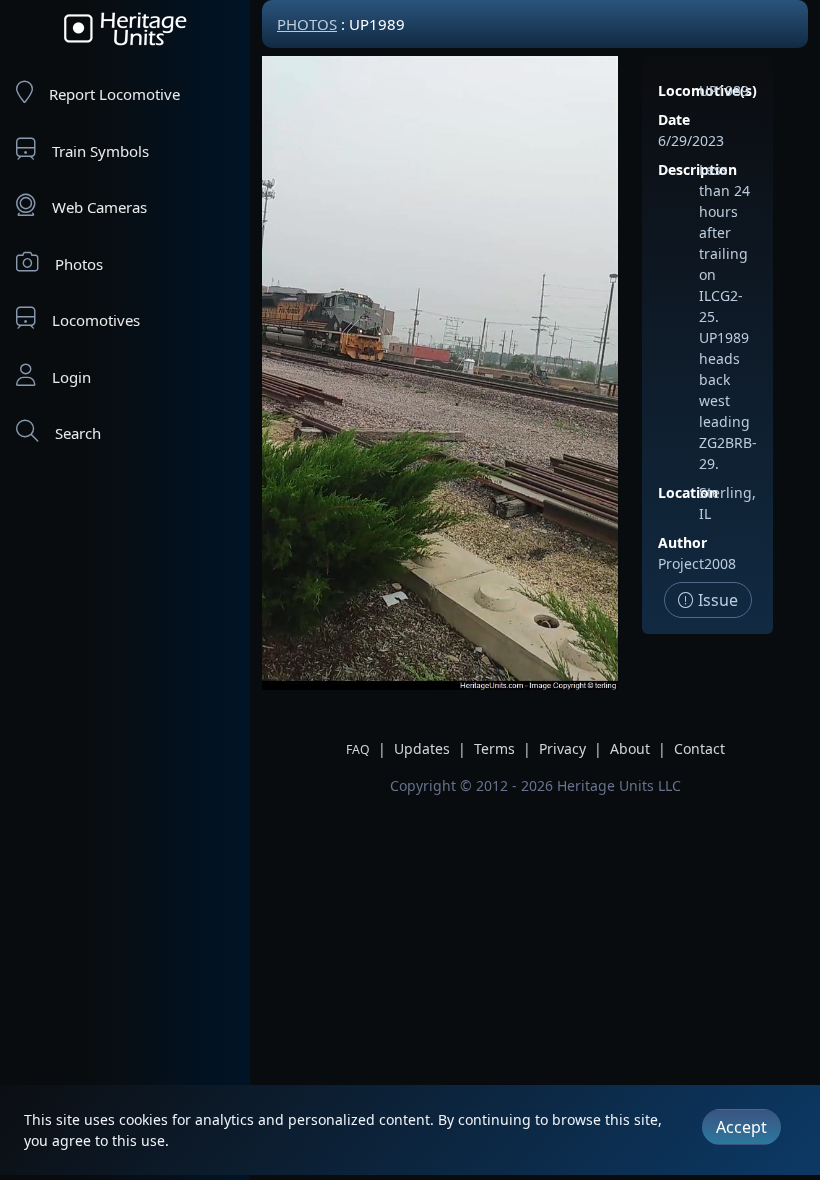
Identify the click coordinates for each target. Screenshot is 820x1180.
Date (674, 119)
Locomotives (96, 320)
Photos (79, 264)
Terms (494, 748)
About (630, 748)
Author (682, 542)
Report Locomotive (114, 94)
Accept (741, 1127)
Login (71, 377)
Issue (716, 600)
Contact (699, 748)
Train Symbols (100, 151)
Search (78, 433)
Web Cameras (99, 207)
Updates (422, 748)
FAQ (358, 749)
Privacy (562, 748)
